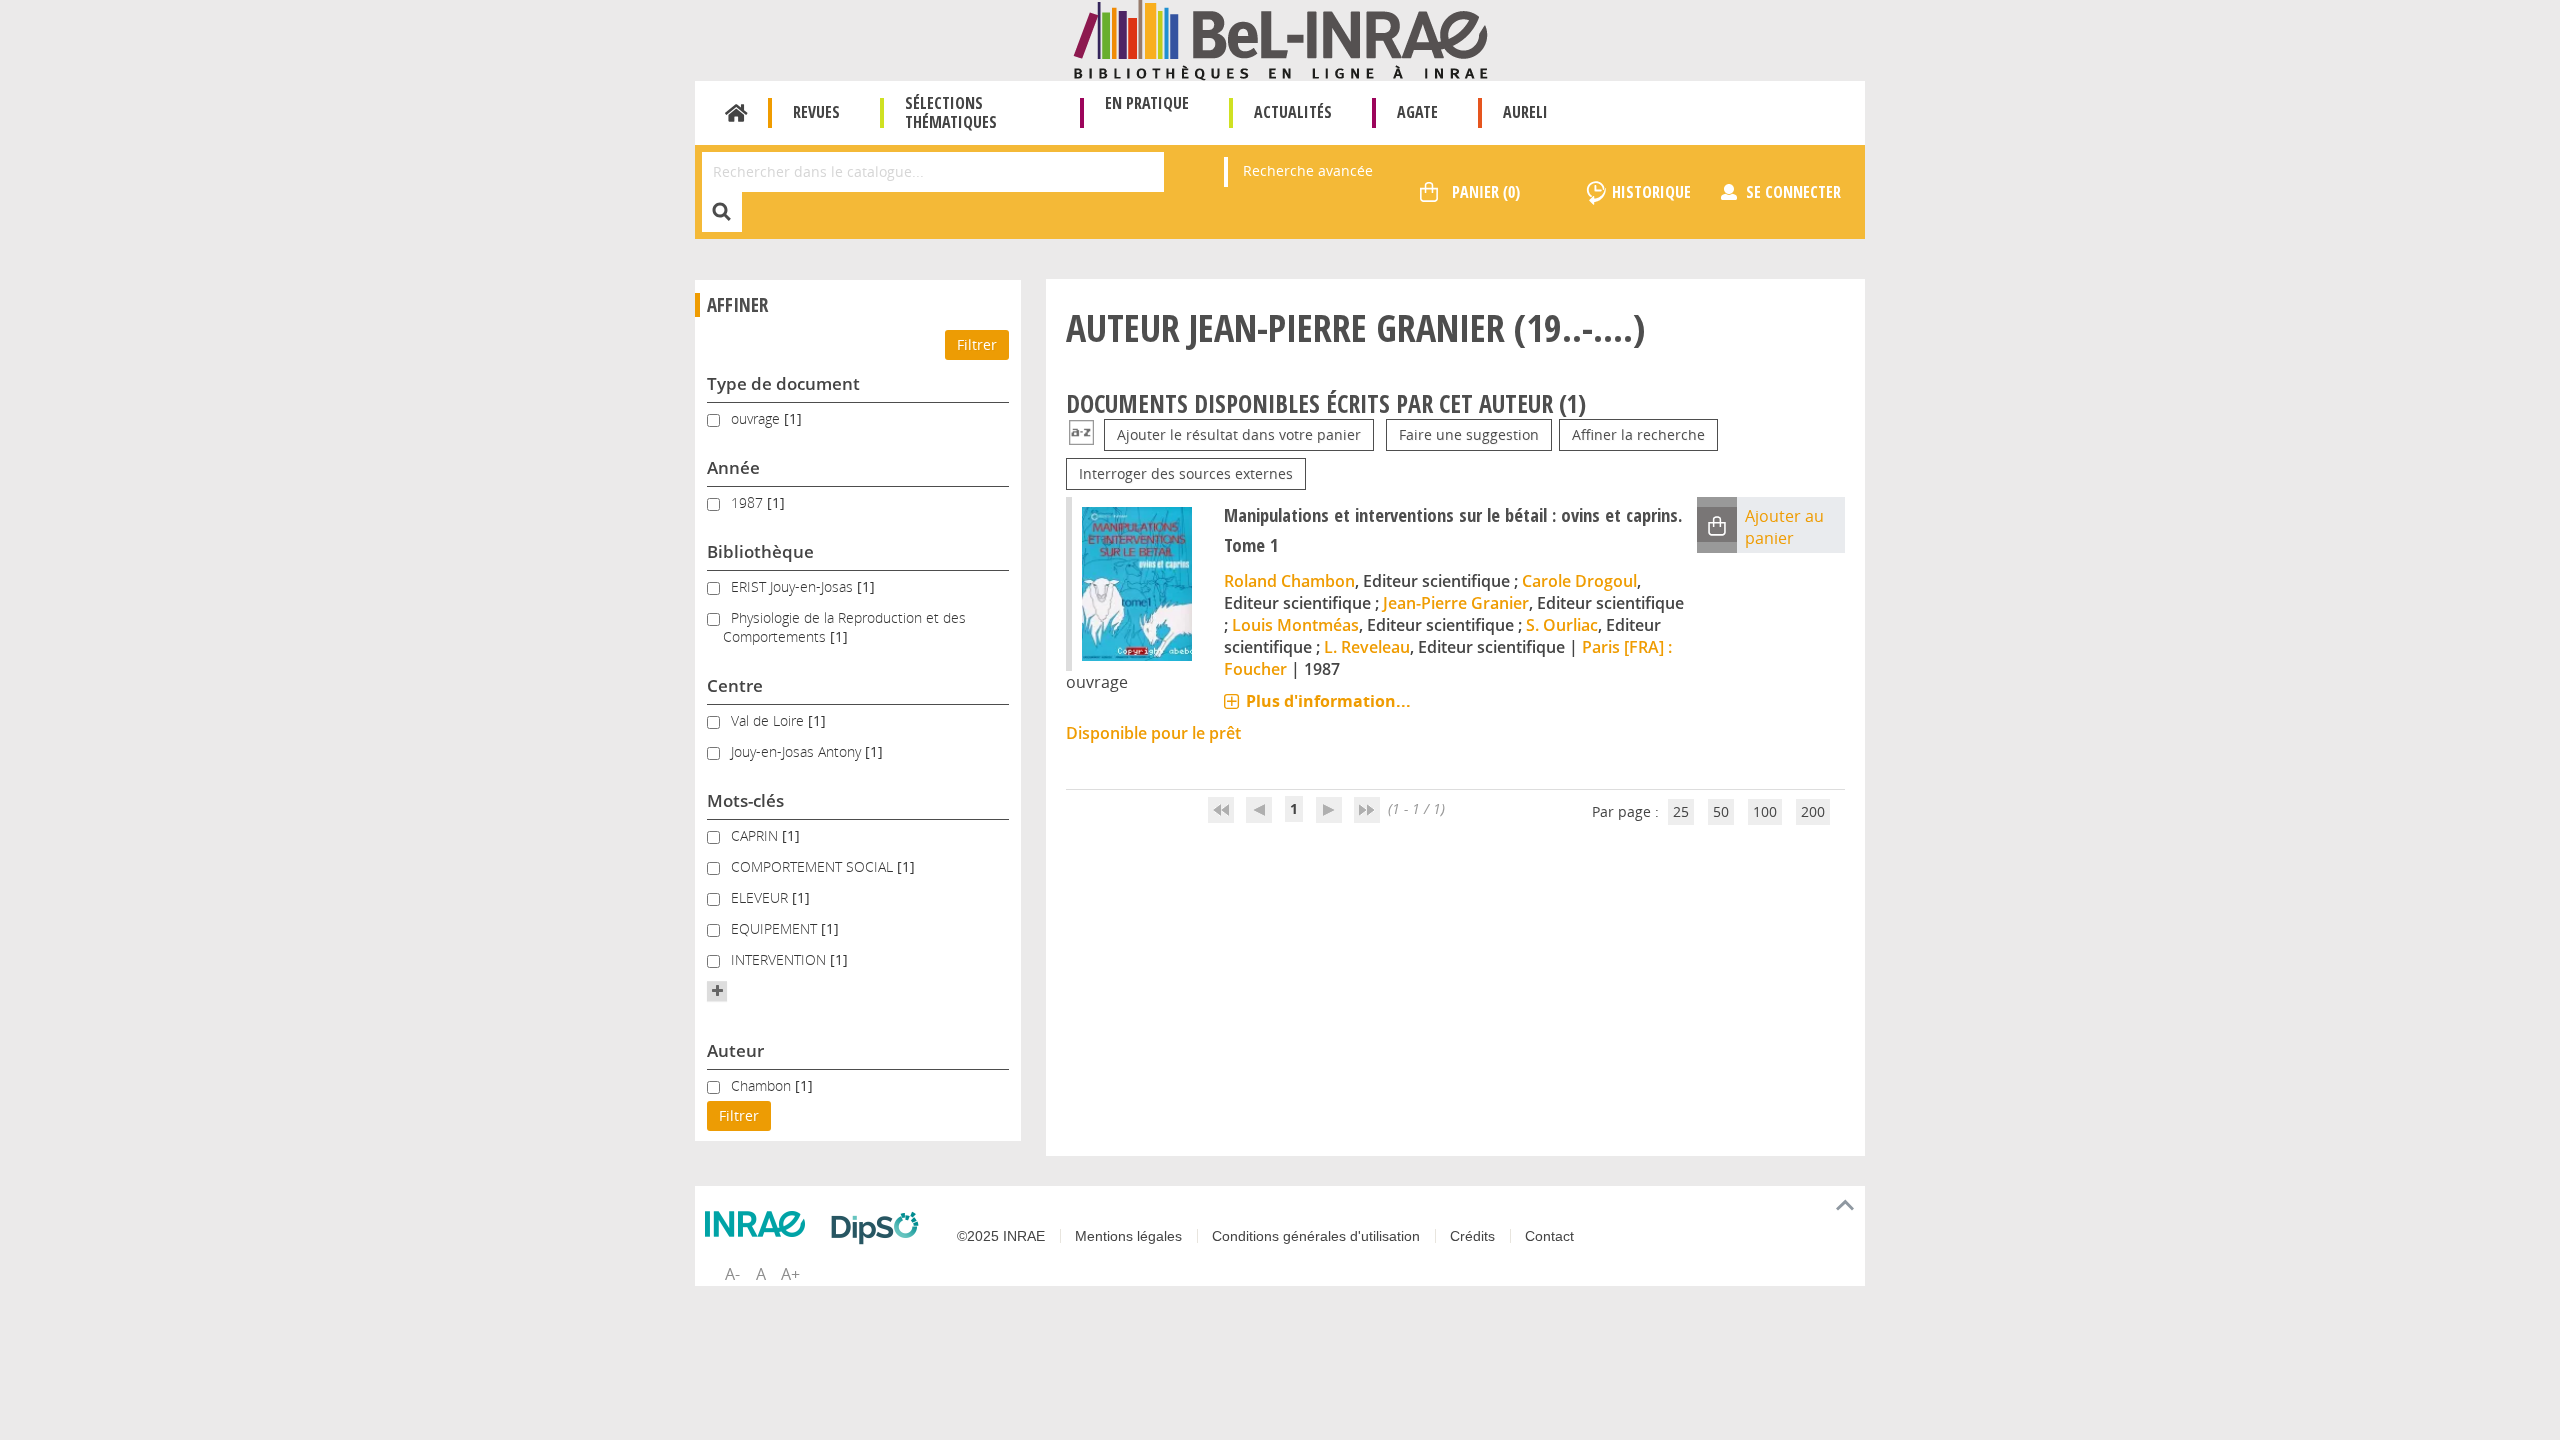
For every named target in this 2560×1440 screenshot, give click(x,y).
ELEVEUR (761, 897)
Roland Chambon (1289, 581)
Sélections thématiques (951, 112)
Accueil (736, 113)
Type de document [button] (783, 383)
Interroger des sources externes (1186, 473)
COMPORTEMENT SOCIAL (814, 866)
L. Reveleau (1367, 647)
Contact (1549, 1236)
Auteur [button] (735, 1050)
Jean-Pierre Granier (1456, 603)
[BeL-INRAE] (1280, 38)
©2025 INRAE (1001, 1236)
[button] (717, 991)
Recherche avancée (1308, 170)
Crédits (1472, 1236)
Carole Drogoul (1579, 581)
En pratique (1147, 103)
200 (1813, 811)
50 (1721, 811)
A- (732, 1274)
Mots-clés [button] (745, 800)
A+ (790, 1274)
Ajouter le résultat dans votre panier (1239, 434)
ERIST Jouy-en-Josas (794, 586)
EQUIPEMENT (776, 928)
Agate (1417, 112)
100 (1765, 811)
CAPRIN (756, 835)
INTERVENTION (780, 959)
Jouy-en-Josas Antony (798, 751)
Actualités (1293, 112)
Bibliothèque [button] (760, 551)
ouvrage (757, 418)
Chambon (763, 1085)
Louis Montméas (1295, 625)
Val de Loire (769, 720)
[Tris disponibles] (1081, 434)
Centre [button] (735, 685)
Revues (816, 112)
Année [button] (733, 467)
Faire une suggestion (1469, 434)
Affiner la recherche (1638, 434)
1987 (749, 502)
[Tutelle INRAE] (760, 1224)
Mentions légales (1128, 1236)
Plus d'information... (1328, 701)
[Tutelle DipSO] (880, 1228)
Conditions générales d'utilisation (1316, 1236)
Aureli (1525, 112)
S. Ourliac (1562, 625)
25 (1681, 811)
